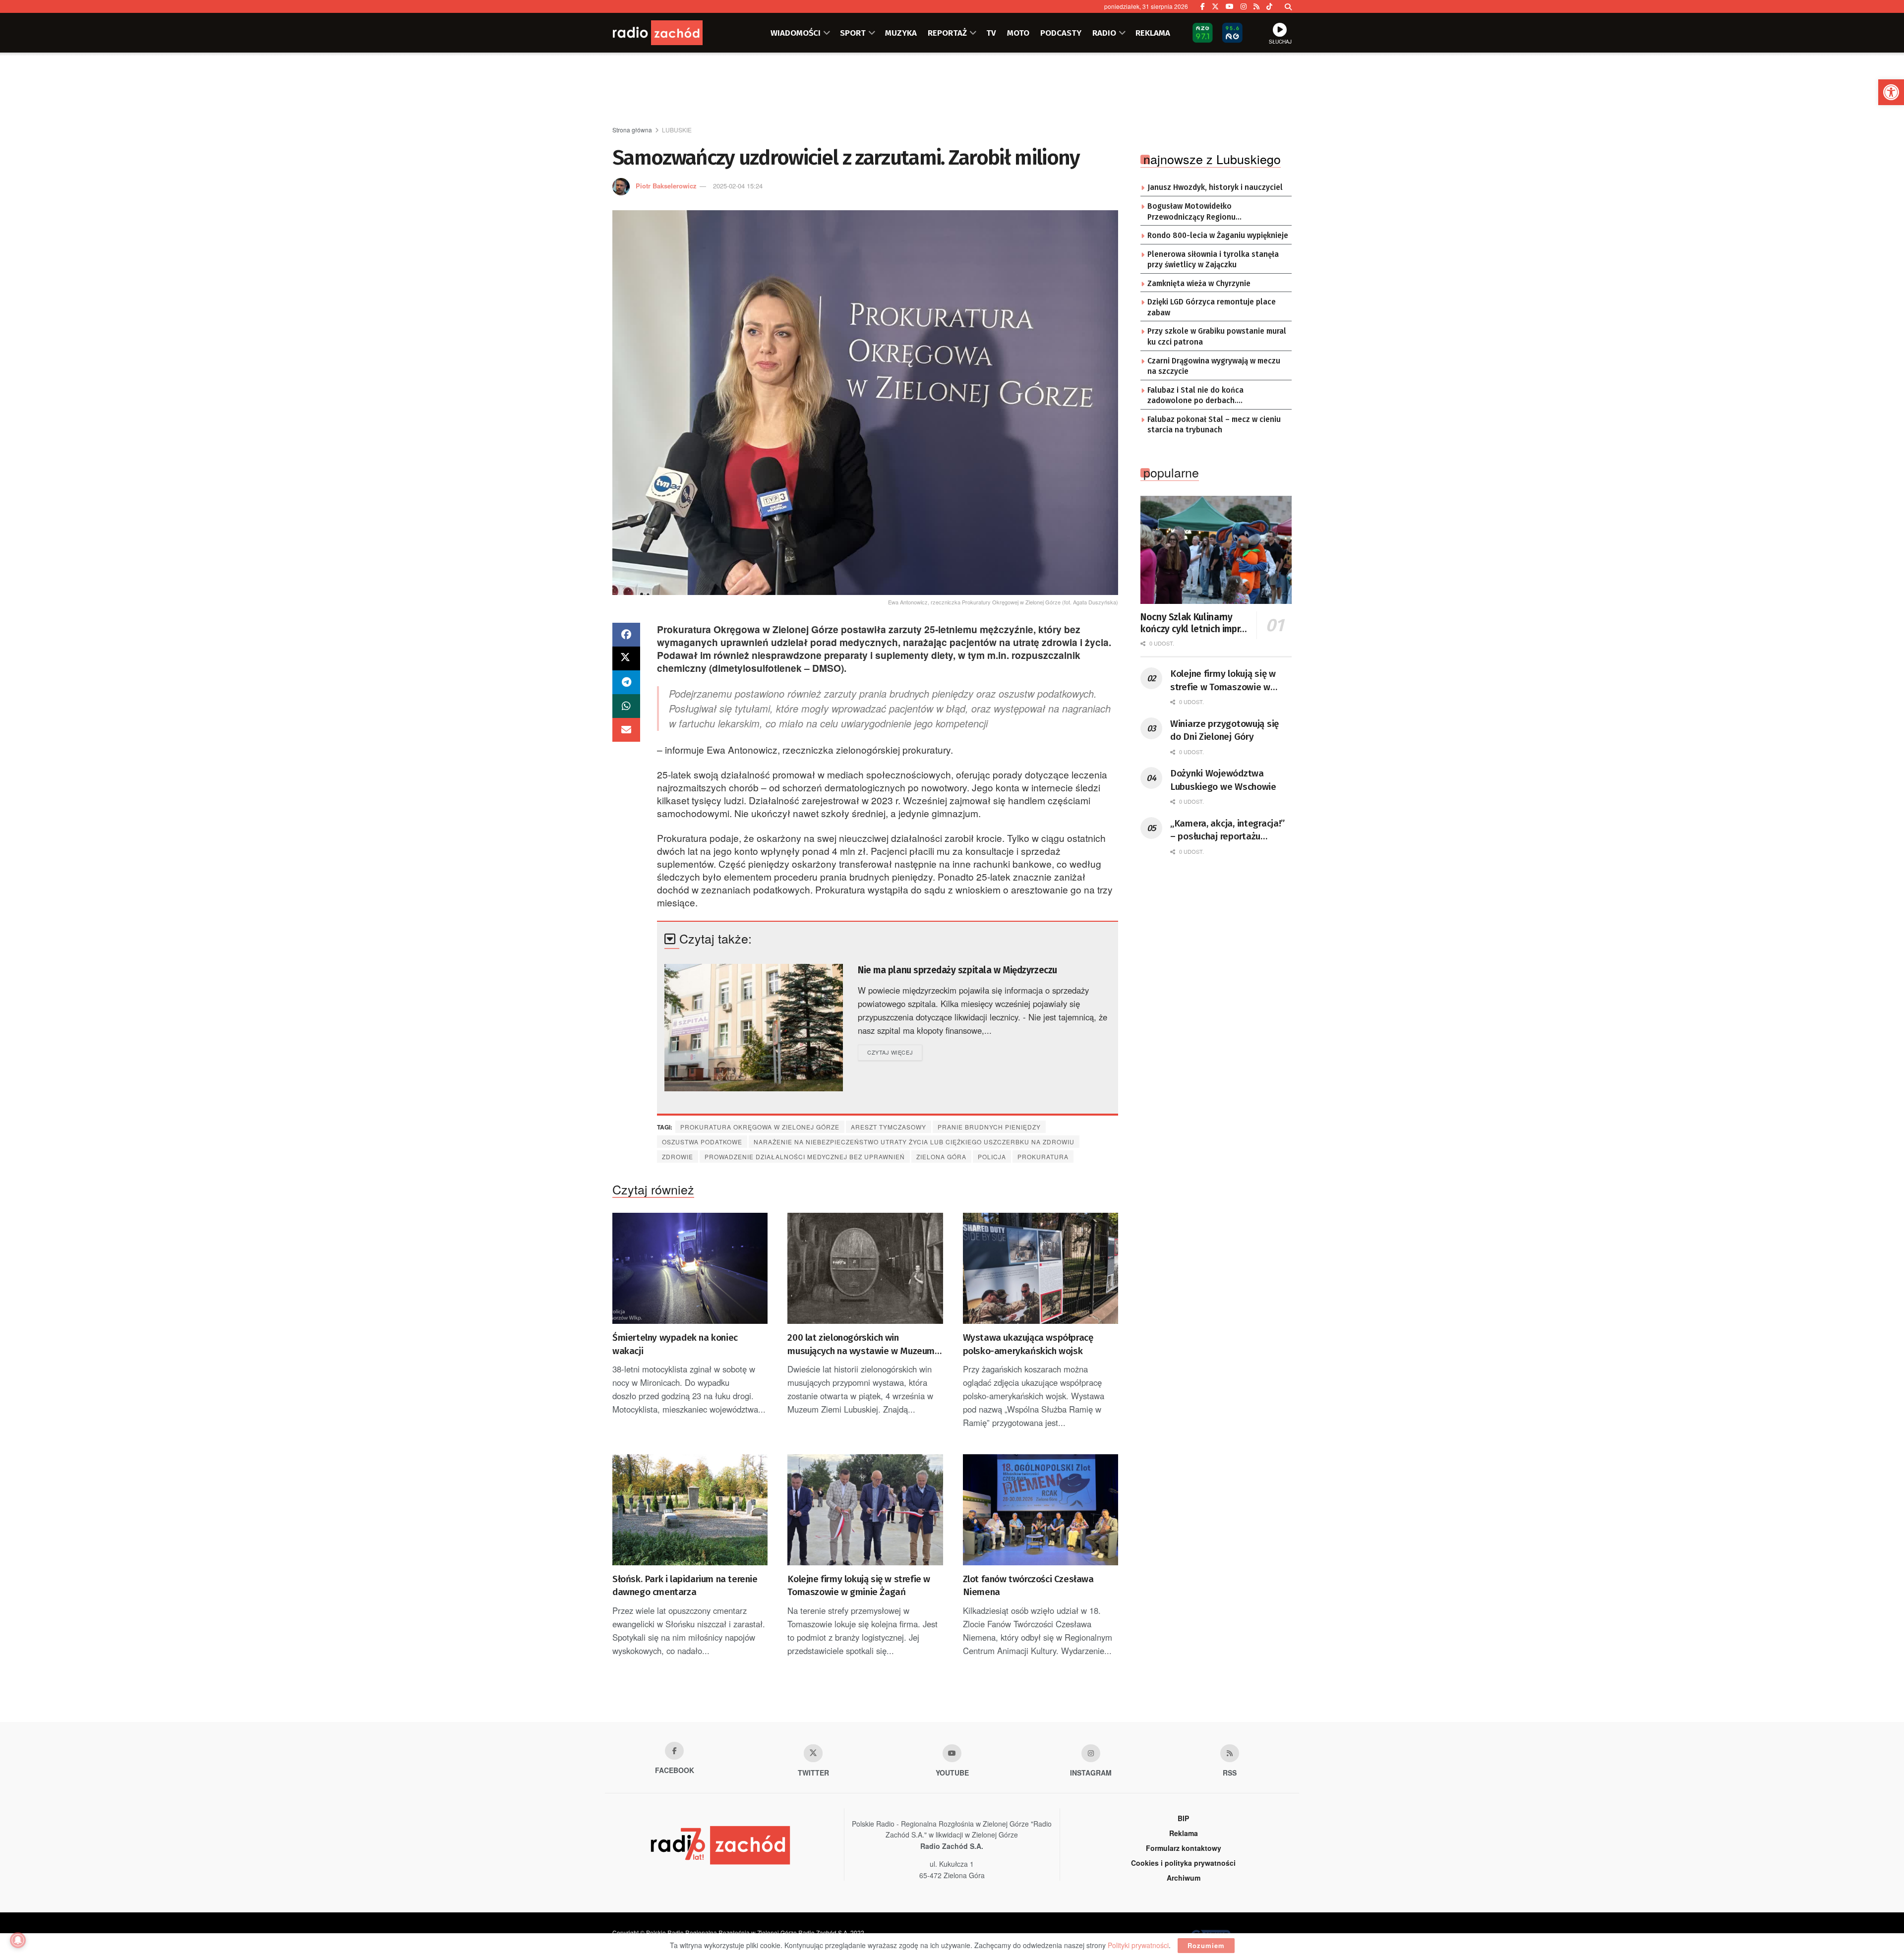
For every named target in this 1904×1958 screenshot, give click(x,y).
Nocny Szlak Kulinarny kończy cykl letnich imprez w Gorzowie (1195, 623)
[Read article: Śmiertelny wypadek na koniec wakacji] (690, 1268)
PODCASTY (1061, 33)
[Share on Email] (626, 730)
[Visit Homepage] (672, 33)
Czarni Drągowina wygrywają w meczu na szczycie (1214, 366)
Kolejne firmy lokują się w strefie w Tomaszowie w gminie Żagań (859, 1586)
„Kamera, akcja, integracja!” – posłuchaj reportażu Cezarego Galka (1227, 831)
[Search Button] (1288, 6)
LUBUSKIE (677, 130)
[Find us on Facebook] (1203, 6)
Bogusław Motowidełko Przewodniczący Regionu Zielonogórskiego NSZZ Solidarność (1212, 212)
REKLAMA (1153, 33)
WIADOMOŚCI (796, 33)
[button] (1891, 92)
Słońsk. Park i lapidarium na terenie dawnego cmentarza (685, 1586)
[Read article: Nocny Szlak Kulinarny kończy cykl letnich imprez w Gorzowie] (1216, 550)
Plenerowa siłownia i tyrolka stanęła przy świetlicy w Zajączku (1213, 260)
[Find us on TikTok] (1269, 6)
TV (991, 33)
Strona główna (632, 130)
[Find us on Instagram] (1244, 6)
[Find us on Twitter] (1215, 6)
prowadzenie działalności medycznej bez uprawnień (805, 1157)
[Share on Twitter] (626, 658)
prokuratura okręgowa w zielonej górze (760, 1127)
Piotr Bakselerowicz (666, 186)
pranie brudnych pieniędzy (989, 1127)
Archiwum (1184, 1878)
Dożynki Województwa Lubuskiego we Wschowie (1223, 780)
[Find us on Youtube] (952, 1753)
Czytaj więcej (895, 1052)
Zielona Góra (941, 1157)
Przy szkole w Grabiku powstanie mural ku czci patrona (1217, 337)
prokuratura (1043, 1157)
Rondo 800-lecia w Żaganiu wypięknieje (1218, 236)
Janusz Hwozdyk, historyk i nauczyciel (1215, 187)
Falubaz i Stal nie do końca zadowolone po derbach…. (1195, 396)
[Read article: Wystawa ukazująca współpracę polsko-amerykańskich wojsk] (1041, 1268)
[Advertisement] (952, 90)
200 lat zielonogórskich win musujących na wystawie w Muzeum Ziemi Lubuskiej (861, 1345)
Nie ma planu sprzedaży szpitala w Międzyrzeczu (957, 970)
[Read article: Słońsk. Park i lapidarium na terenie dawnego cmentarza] (690, 1510)
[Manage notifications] (18, 1940)
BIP (1183, 1818)
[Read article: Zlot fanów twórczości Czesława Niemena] (1041, 1510)
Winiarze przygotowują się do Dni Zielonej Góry (1224, 730)
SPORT (853, 33)
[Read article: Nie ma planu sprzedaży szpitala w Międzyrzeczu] (754, 1028)
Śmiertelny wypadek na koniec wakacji (675, 1344)
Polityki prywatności (1138, 1945)
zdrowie (678, 1157)
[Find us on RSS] (1256, 6)
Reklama (1184, 1833)
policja (992, 1157)
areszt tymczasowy (889, 1127)
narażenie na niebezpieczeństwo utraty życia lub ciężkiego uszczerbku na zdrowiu (914, 1142)
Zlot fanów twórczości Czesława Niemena (1028, 1586)
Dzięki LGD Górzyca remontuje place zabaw (1212, 307)
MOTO (1018, 33)
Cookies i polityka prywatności (1183, 1863)
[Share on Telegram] (626, 682)
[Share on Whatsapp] (626, 706)
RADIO (1104, 33)
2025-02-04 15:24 (738, 186)
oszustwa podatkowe (702, 1142)
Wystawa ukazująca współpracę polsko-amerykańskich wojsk (1028, 1344)
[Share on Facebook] (626, 635)
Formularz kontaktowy (1184, 1848)
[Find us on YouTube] (1230, 6)
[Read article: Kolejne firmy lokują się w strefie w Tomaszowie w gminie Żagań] (865, 1510)
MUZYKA (901, 33)
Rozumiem (1206, 1945)
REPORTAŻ (947, 33)
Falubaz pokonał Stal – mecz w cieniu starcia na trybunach (1214, 425)
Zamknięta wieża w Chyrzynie (1199, 284)
